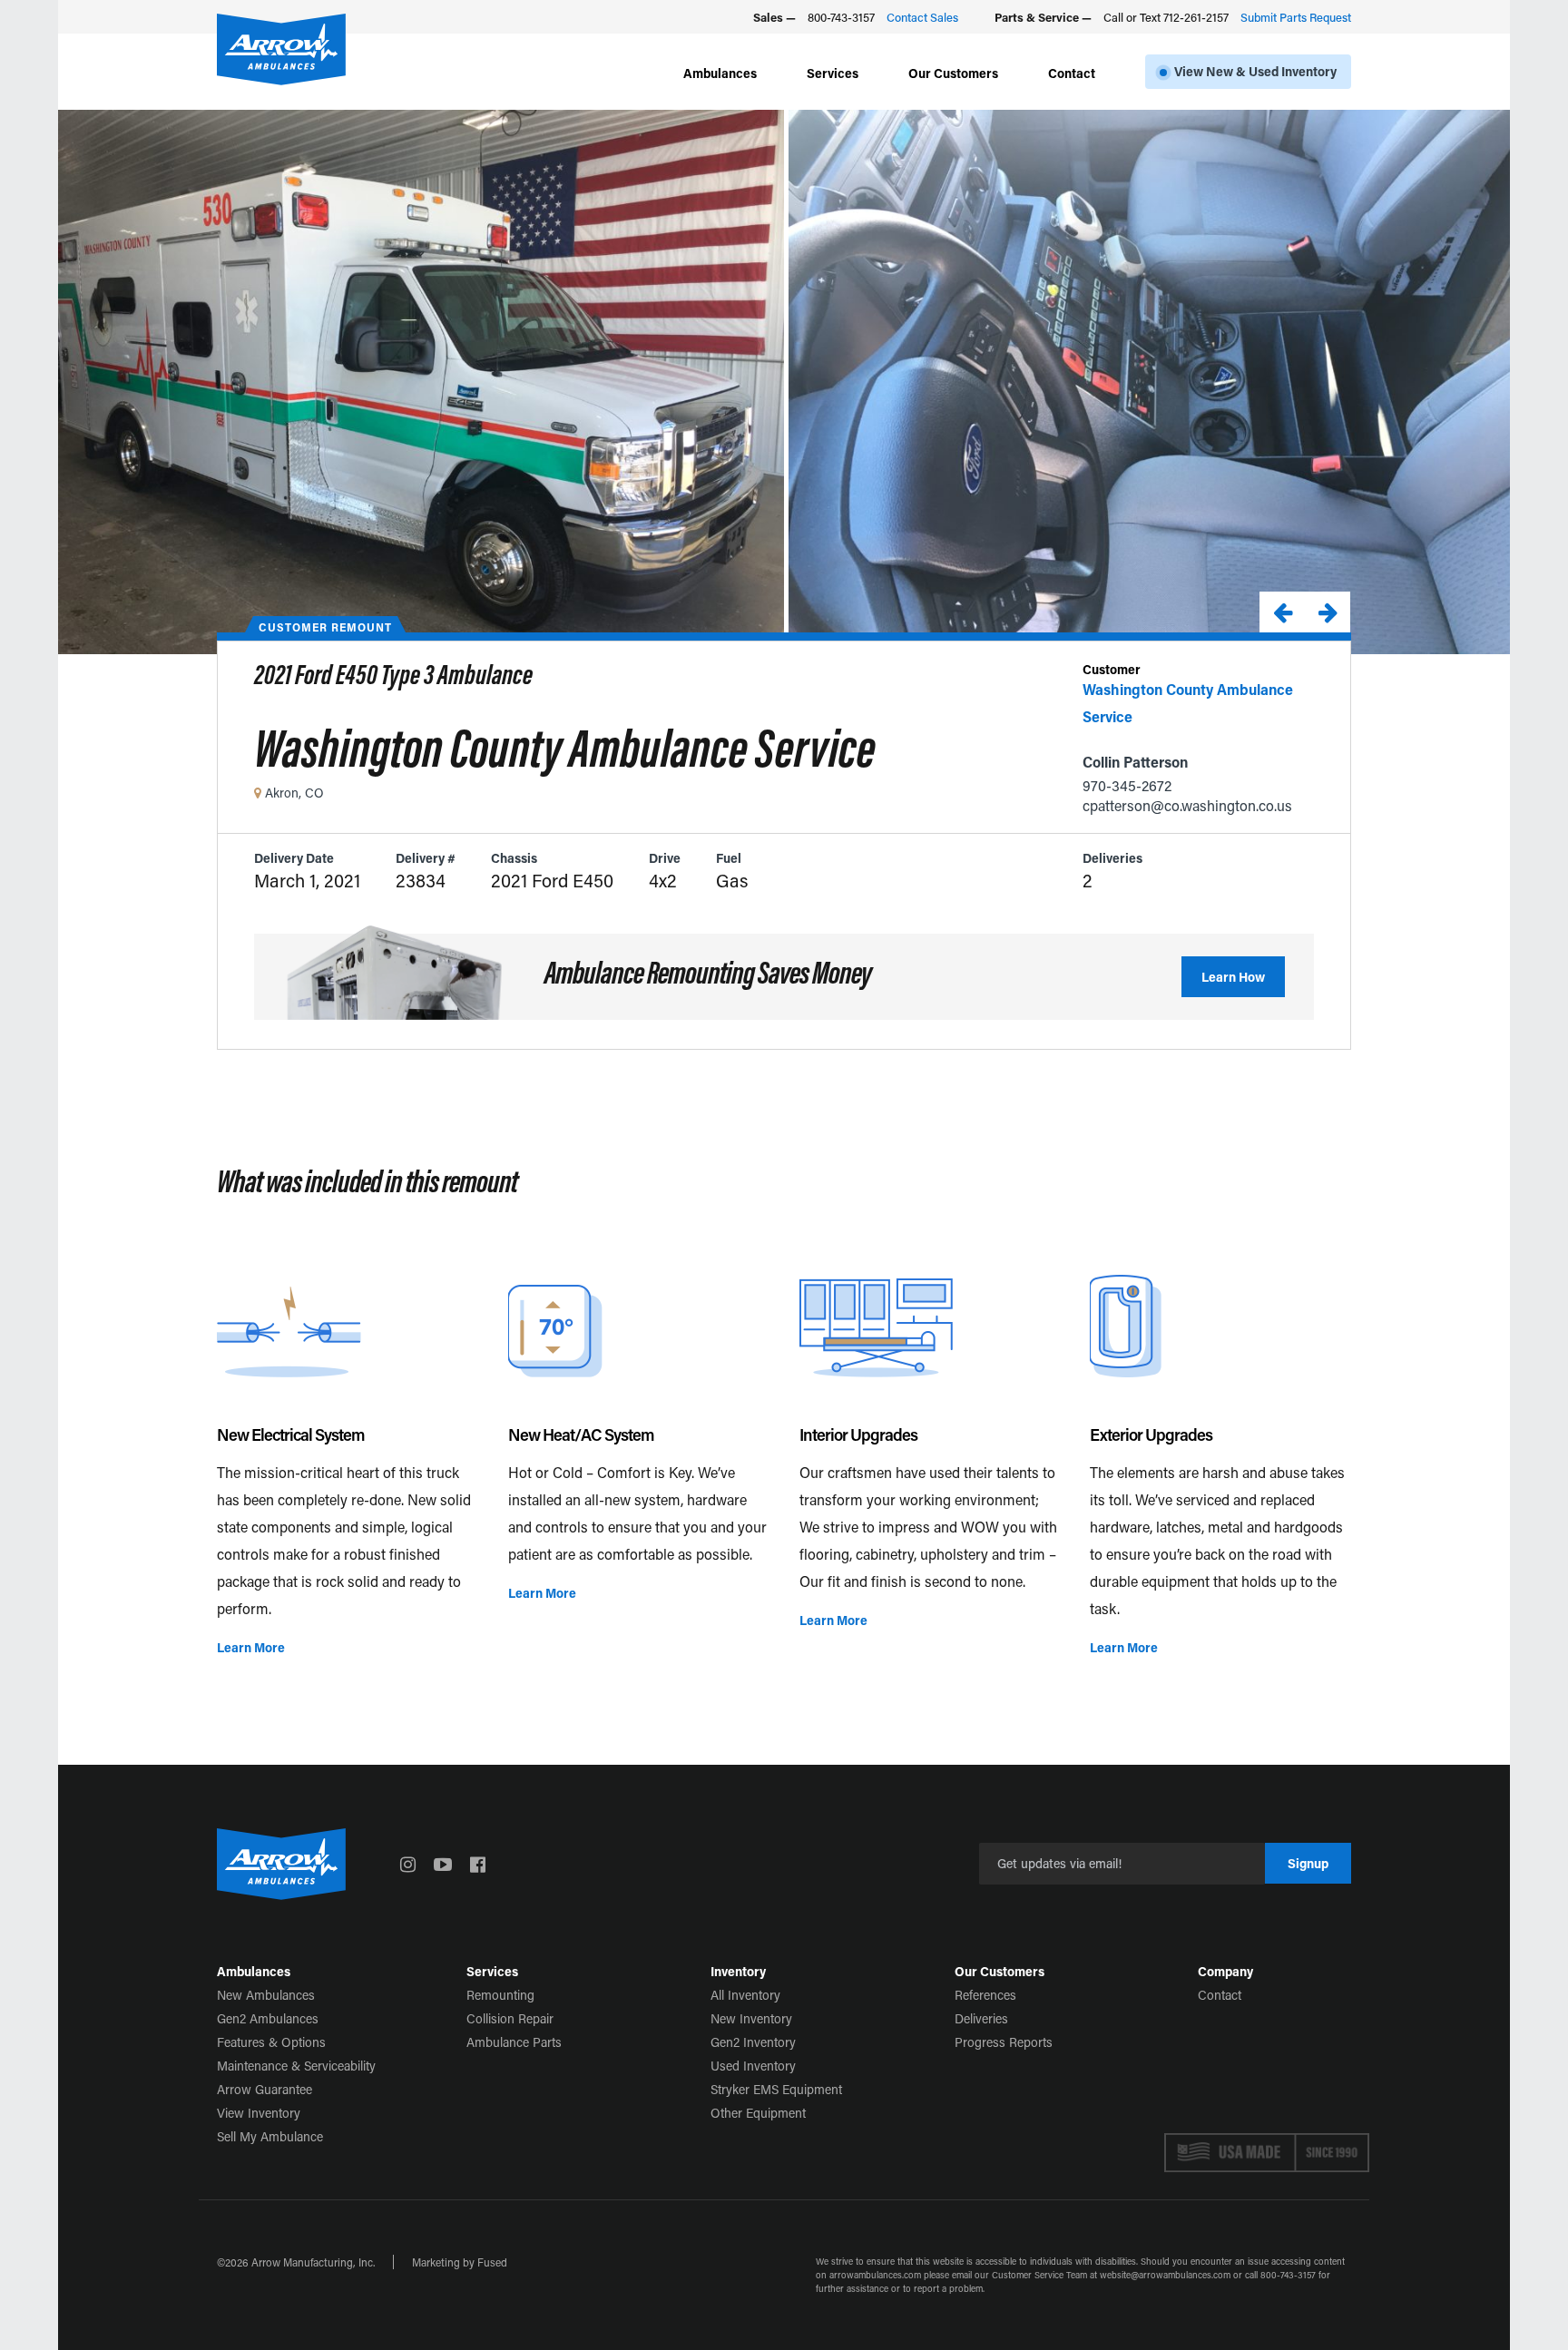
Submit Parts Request (1296, 17)
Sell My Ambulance (270, 2136)
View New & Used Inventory (1255, 71)
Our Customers (953, 73)
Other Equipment (758, 2113)
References (985, 1995)
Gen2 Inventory (753, 2042)
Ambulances (720, 73)
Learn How (1233, 977)
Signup (1308, 1863)
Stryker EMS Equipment (776, 2089)
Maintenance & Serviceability (296, 2066)
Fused (492, 2262)
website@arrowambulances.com (1165, 2275)
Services (833, 73)
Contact (1072, 73)
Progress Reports (1004, 2042)
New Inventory (751, 2018)
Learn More (251, 1647)
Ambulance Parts (514, 2042)
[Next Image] (1328, 612)
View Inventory (259, 2113)
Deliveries (981, 2018)
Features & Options (271, 2042)
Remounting (500, 1995)
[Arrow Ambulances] (281, 49)
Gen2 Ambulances (268, 2018)
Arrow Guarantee (265, 2089)
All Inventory (745, 1995)
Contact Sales (922, 17)
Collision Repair (510, 2018)
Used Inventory (753, 2066)
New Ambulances (266, 1995)
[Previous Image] (1282, 612)
